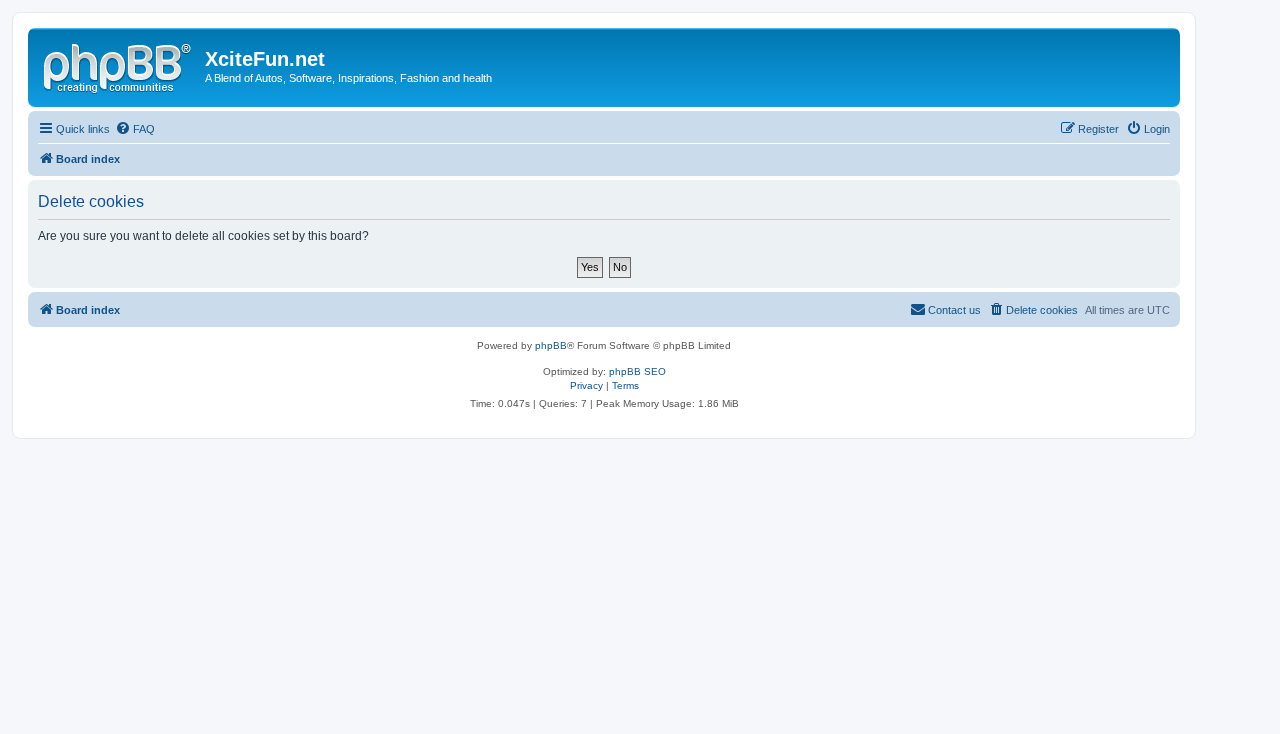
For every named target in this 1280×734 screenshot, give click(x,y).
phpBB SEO (637, 371)
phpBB (551, 345)
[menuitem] (135, 129)
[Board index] (119, 65)
